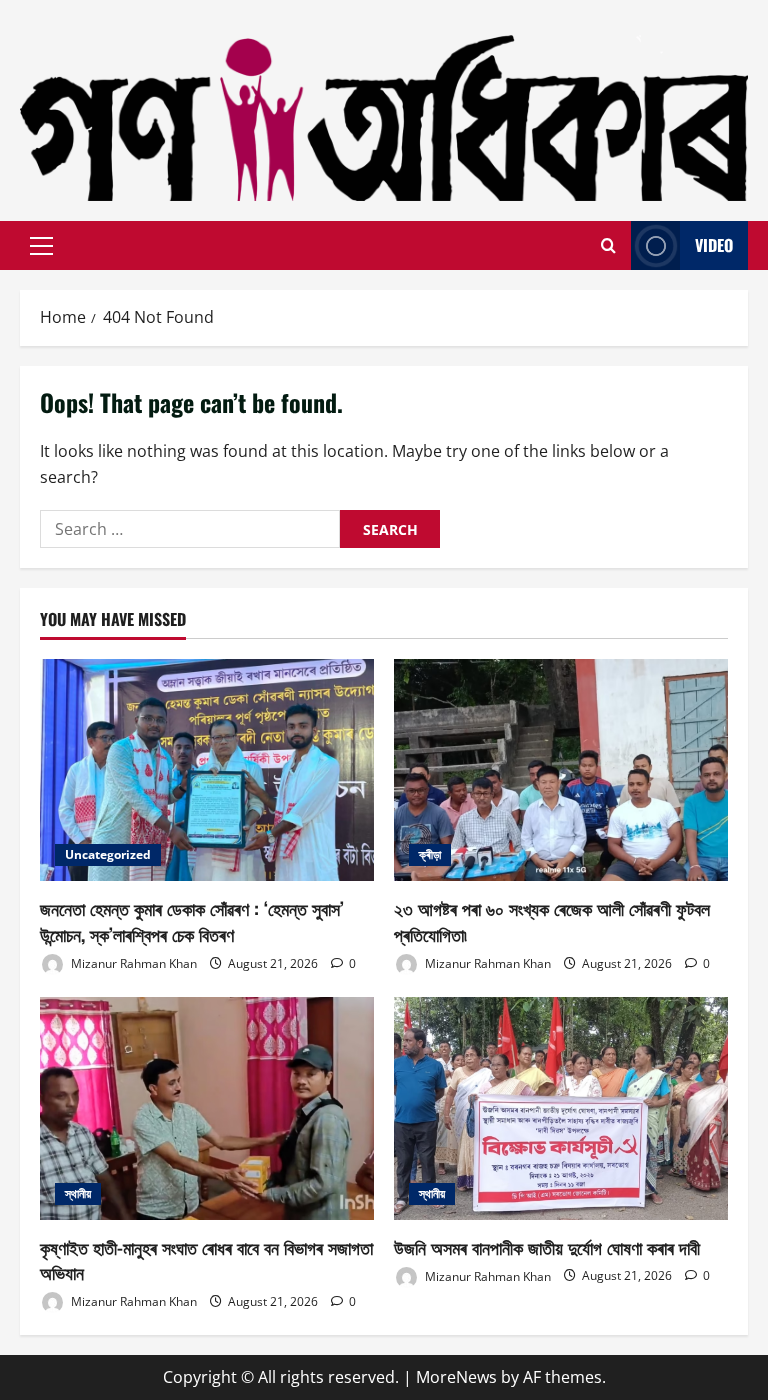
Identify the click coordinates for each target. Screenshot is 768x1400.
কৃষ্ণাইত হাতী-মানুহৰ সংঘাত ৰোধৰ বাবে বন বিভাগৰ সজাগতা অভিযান (206, 1259)
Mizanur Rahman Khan (132, 963)
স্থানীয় (78, 1193)
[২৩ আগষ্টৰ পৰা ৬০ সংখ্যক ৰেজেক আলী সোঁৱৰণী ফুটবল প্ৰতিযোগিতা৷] (561, 770)
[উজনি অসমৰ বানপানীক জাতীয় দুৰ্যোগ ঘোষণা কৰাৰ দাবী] (561, 1108)
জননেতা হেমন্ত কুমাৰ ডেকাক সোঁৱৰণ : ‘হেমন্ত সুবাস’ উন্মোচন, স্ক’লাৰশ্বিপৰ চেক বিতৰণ (192, 920)
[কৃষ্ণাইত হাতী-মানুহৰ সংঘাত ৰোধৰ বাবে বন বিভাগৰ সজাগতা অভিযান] (207, 1108)
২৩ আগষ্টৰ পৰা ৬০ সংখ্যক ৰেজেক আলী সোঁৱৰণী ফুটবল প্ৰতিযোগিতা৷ (552, 920)
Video (714, 245)
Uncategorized (108, 854)
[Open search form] (608, 246)
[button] (41, 246)
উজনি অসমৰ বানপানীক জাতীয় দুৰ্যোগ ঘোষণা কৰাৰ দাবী (547, 1247)
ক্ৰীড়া (430, 854)
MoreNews (456, 1377)
